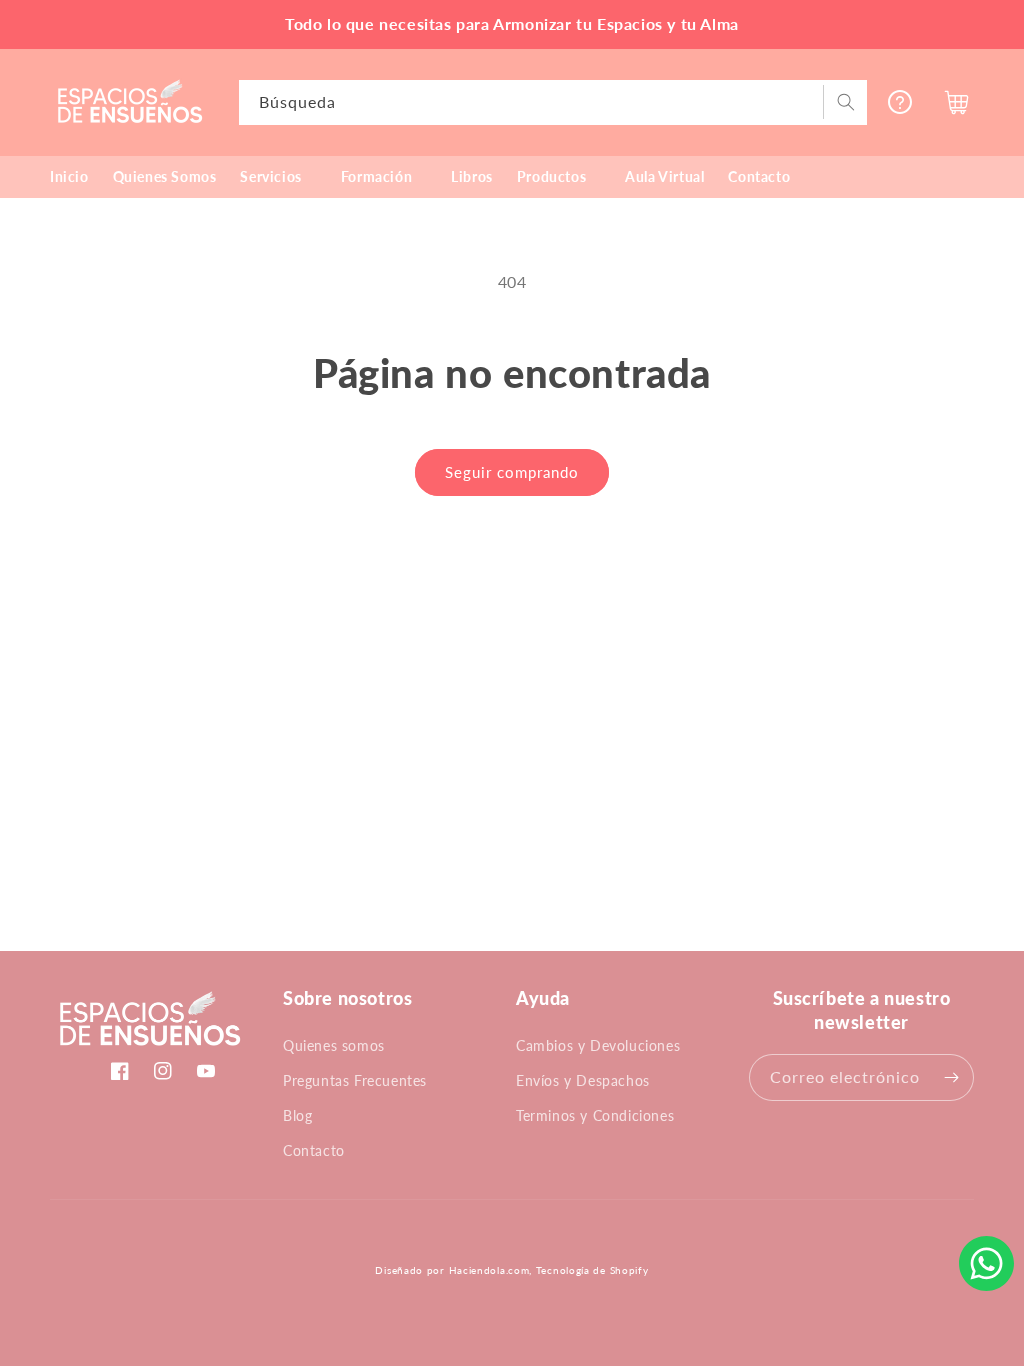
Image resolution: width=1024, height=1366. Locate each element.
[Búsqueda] (845, 102)
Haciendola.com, (491, 1270)
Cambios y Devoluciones (598, 1045)
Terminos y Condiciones (595, 1115)
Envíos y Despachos (583, 1080)
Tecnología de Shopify (592, 1270)
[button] (278, 177)
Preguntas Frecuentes (355, 1080)
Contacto (314, 1150)
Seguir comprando (512, 472)
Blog (297, 1115)
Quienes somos (334, 1045)
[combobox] (553, 102)
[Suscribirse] (951, 1077)
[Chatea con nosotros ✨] (986, 1263)
